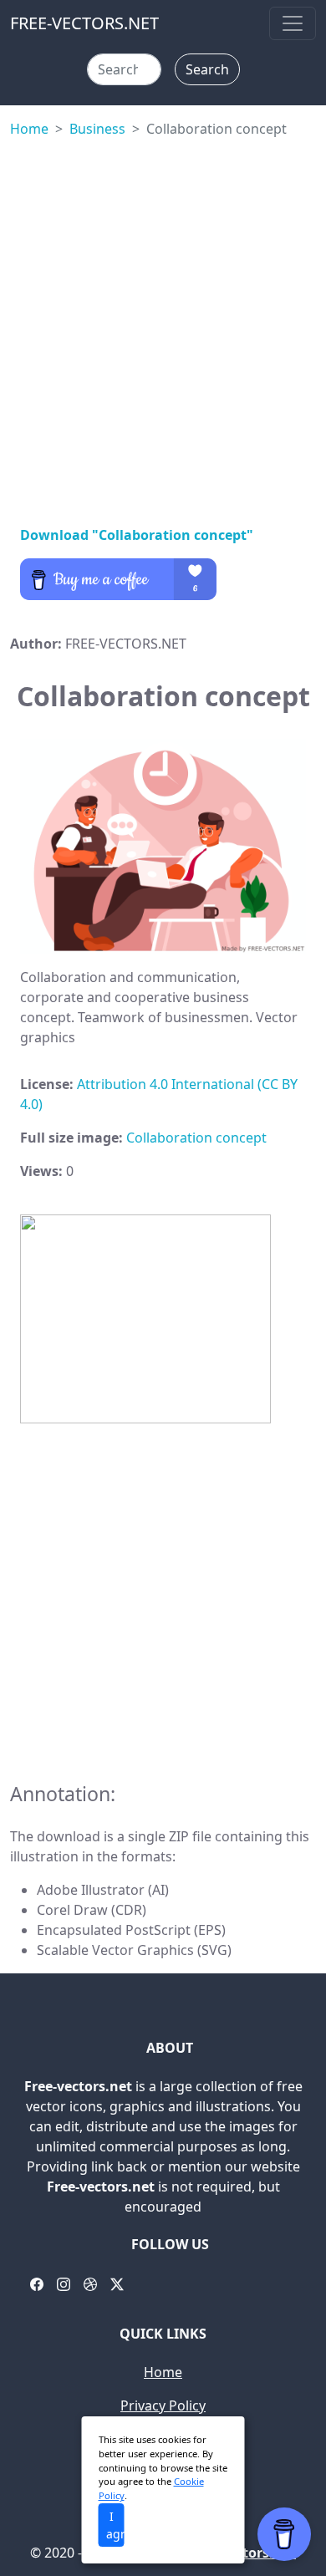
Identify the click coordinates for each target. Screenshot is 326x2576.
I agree (115, 2525)
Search (207, 69)
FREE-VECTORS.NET (84, 23)
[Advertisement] (163, 328)
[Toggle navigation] (293, 23)
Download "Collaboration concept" (137, 535)
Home (29, 129)
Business (97, 129)
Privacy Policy (163, 2405)
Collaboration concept (196, 1138)
